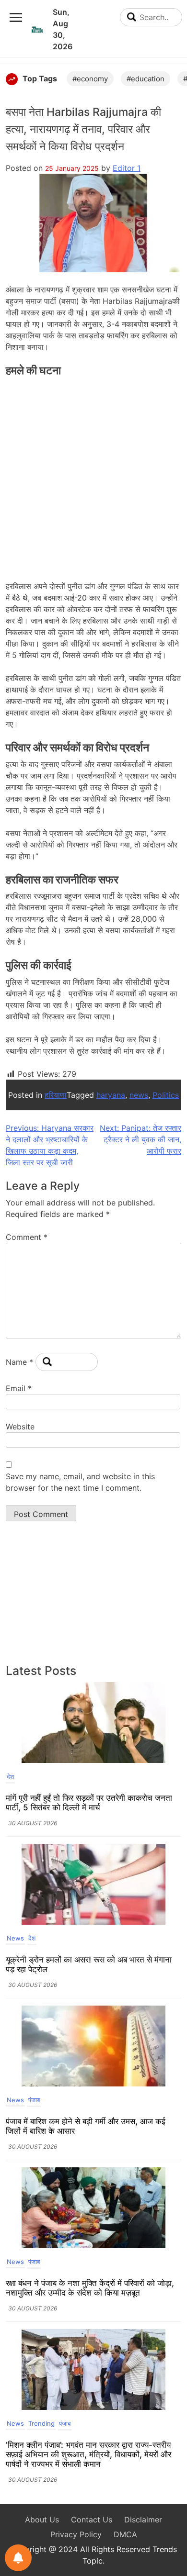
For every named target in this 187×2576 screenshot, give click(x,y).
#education (146, 79)
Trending (41, 2423)
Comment (27, 1237)
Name (19, 1362)
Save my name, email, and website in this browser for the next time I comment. (80, 1482)
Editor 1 (127, 168)
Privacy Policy (76, 2534)
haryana (111, 1095)
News (15, 1938)
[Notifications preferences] (18, 2558)
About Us (42, 2520)
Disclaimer (143, 2520)
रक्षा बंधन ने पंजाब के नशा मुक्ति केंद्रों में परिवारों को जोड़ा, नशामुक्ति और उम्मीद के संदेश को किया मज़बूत (90, 2288)
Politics (166, 1095)
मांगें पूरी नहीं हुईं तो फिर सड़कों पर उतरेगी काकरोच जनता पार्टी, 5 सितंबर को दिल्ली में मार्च (89, 1803)
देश (10, 1776)
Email (19, 1388)
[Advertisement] (93, 476)
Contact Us (92, 2520)
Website (20, 1427)
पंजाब (34, 2100)
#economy (90, 79)
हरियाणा (56, 1095)
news (139, 1095)
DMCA (125, 2534)
